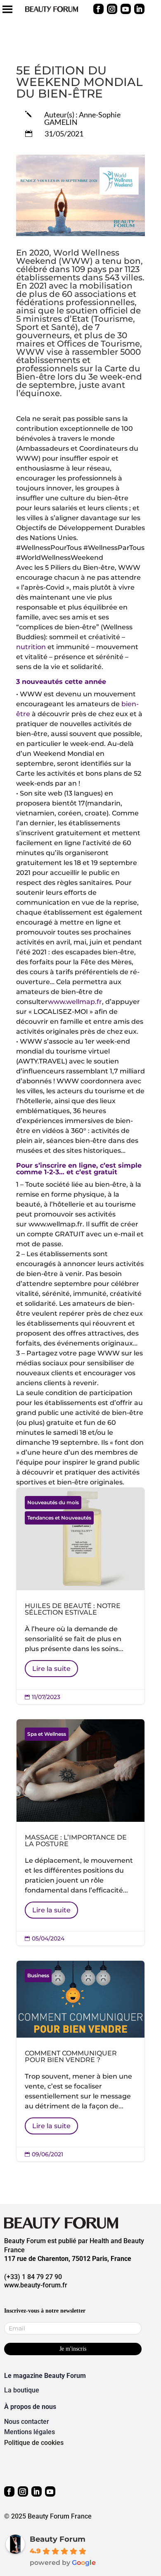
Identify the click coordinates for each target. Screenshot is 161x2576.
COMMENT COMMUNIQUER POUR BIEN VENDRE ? (80, 2061)
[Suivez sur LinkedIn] (139, 9)
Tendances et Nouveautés (59, 1518)
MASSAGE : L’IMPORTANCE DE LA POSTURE (80, 1832)
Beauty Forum (58, 2539)
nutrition (31, 647)
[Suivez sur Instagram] (112, 9)
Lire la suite (51, 1669)
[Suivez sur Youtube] (126, 9)
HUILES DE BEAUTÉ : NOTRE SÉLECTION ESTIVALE (80, 1596)
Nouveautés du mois (53, 1502)
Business (38, 1975)
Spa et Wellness (47, 1734)
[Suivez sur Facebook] (98, 9)
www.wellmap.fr (75, 1002)
